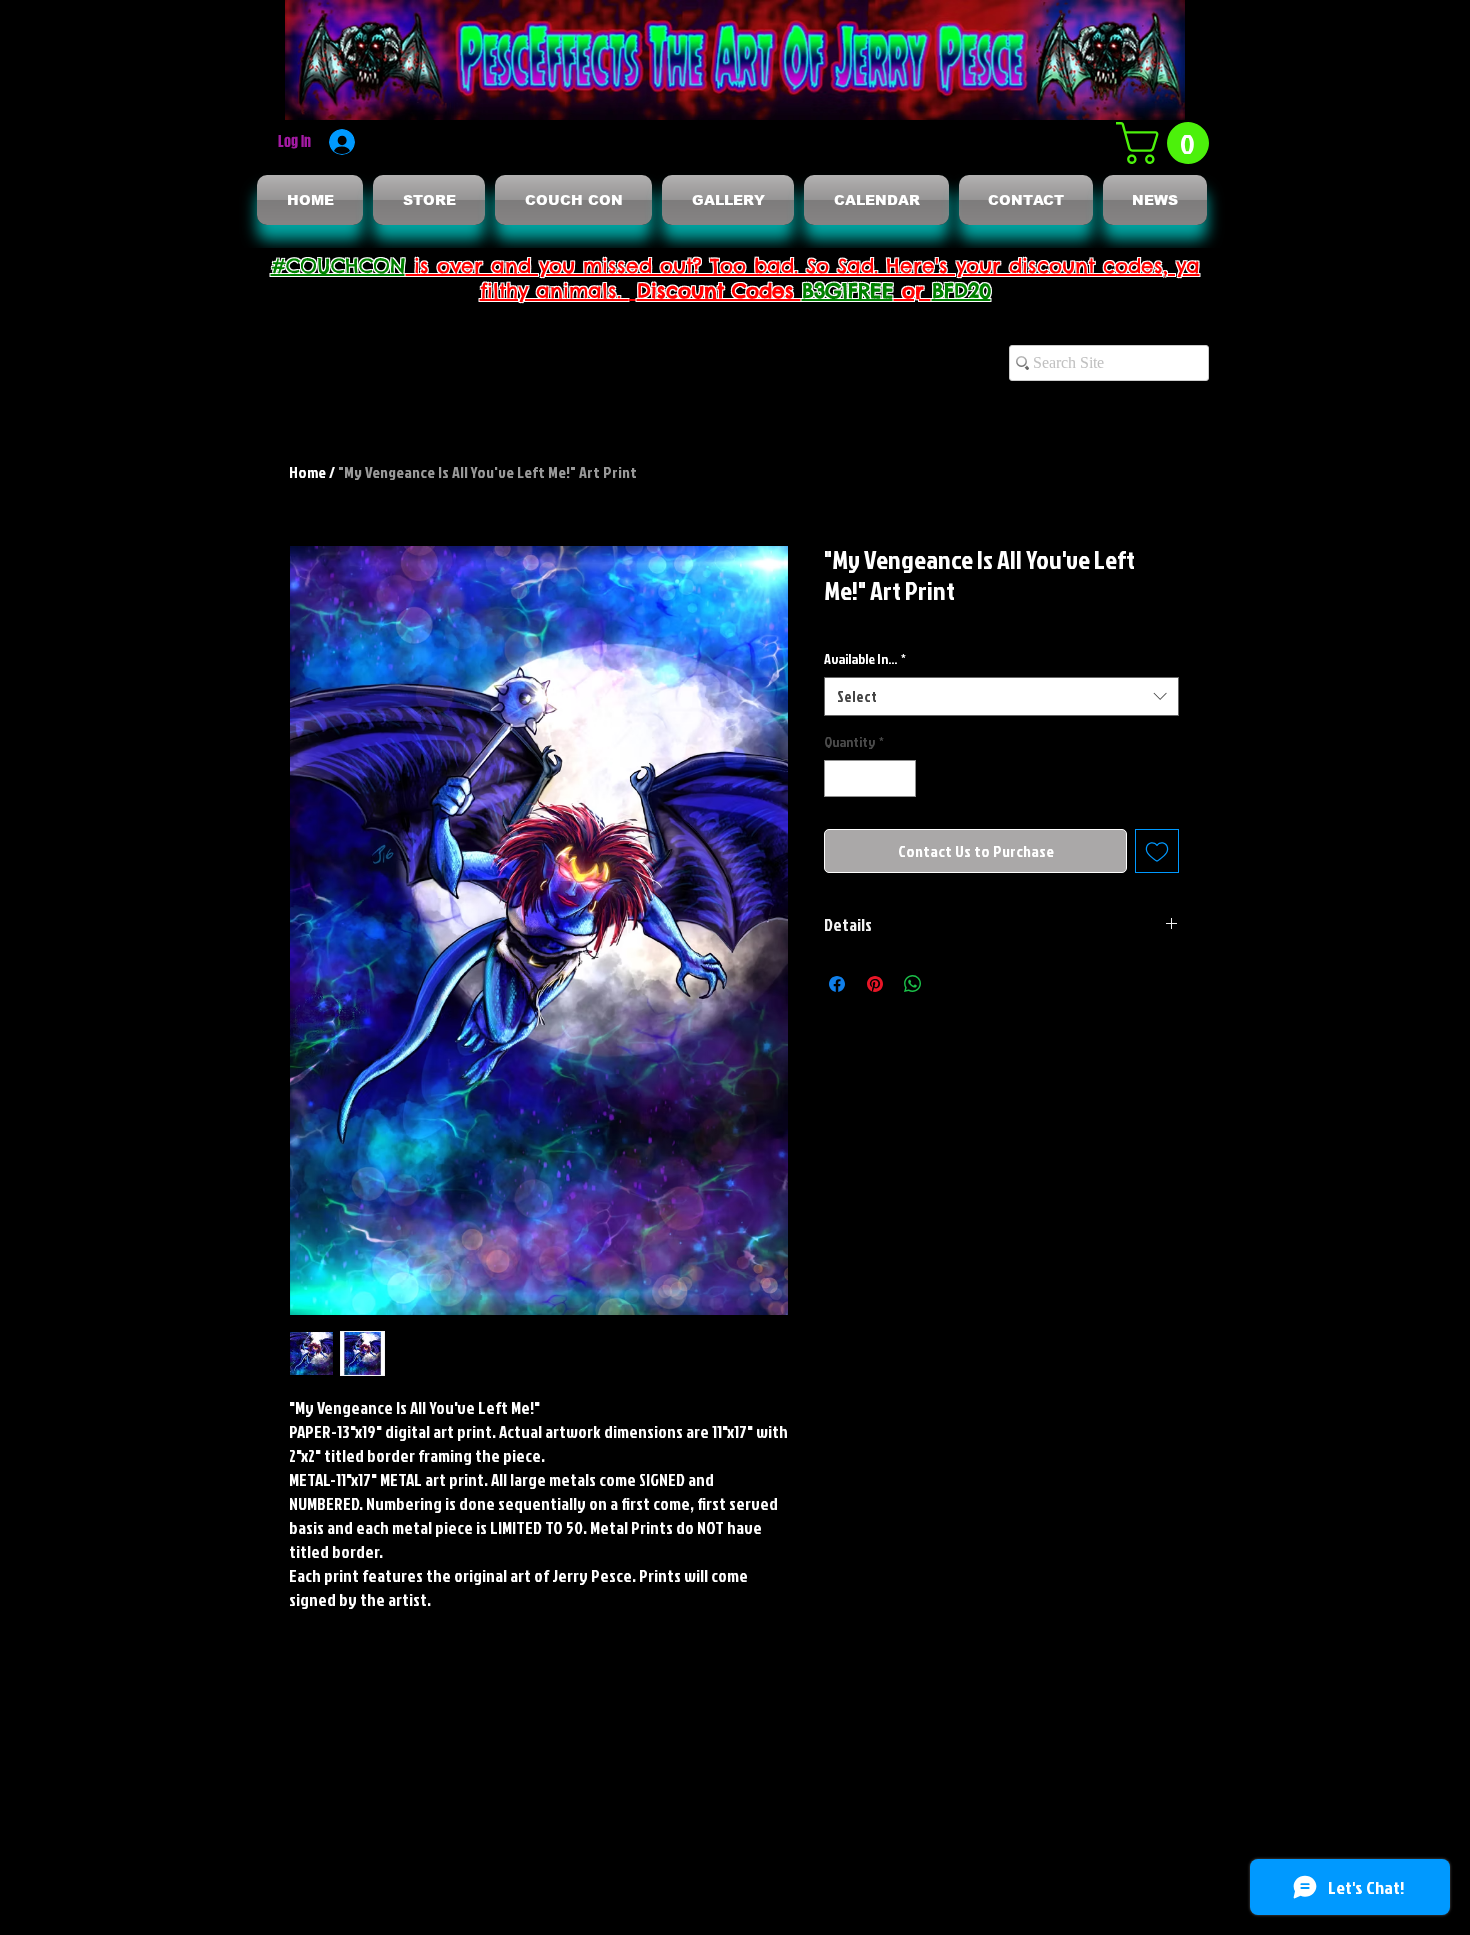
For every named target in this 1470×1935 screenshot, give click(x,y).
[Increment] (900, 778)
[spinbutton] (870, 778)
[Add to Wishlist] (1157, 851)
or (913, 290)
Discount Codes (719, 290)
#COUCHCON (338, 265)
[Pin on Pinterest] (875, 984)
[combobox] (1001, 696)
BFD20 (961, 290)
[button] (1167, 143)
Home (307, 472)
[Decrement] (839, 778)
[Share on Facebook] (837, 984)
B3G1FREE (848, 290)
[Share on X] (951, 984)
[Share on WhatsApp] (913, 984)
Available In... (865, 658)
